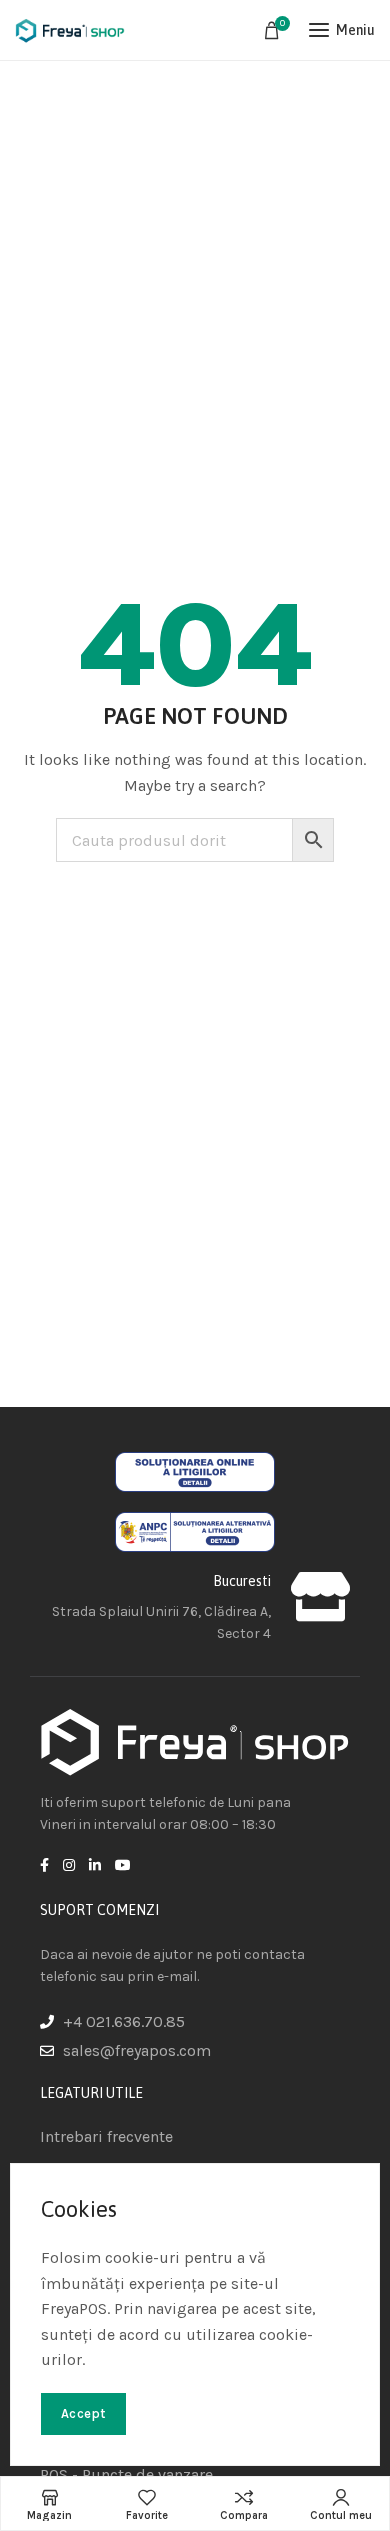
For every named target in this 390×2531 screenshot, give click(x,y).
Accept (83, 2413)
